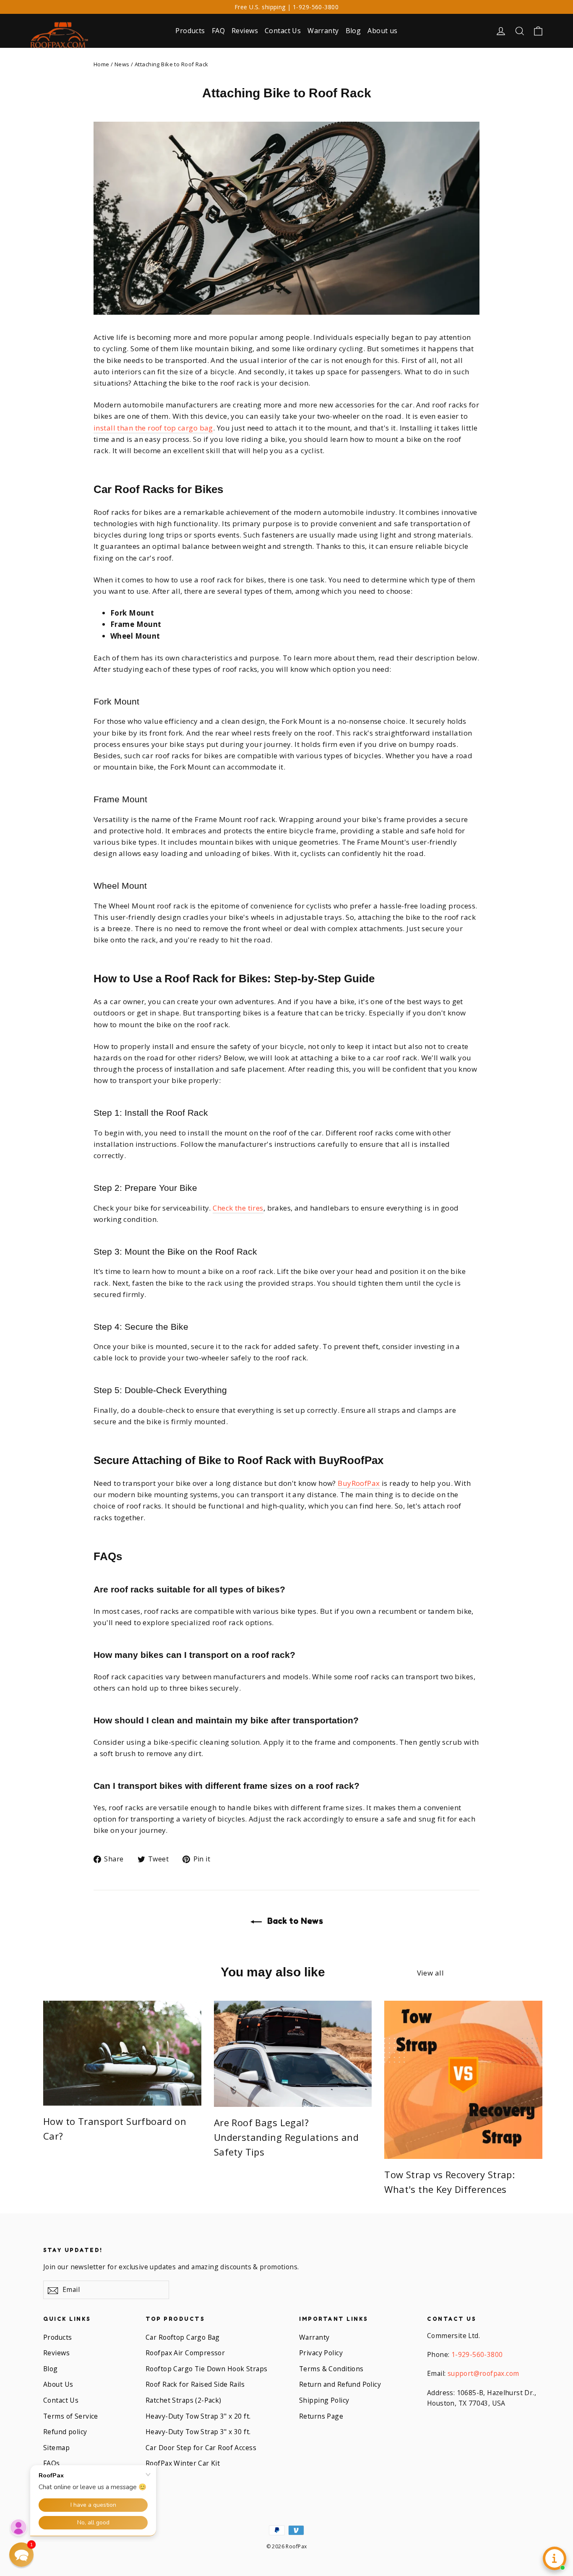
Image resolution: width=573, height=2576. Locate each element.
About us (382, 31)
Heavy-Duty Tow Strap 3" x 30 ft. (198, 2432)
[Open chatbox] (555, 2558)
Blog (353, 31)
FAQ (218, 31)
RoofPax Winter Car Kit (183, 2463)
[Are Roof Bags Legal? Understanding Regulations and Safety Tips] (293, 2054)
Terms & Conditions (331, 2369)
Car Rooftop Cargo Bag (183, 2337)
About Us (58, 2384)
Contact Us (283, 31)
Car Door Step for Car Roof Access (201, 2448)
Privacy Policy (321, 2353)
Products (190, 31)
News (122, 64)
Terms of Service (71, 2416)
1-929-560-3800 (477, 2354)
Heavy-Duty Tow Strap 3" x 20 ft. (198, 2416)
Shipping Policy (324, 2400)
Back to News (294, 1921)
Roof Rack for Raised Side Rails (195, 2384)
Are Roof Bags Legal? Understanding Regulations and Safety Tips (286, 2137)
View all (430, 1973)
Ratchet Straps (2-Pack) (184, 2400)
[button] (21, 2555)
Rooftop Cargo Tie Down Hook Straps (206, 2369)
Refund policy (65, 2432)
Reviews (245, 31)
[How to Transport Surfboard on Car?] (122, 2053)
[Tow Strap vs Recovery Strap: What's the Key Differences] (463, 2080)
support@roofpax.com (483, 2373)
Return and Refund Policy (340, 2384)
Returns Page (321, 2416)
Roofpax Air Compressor (185, 2353)
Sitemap (56, 2448)
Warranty (323, 31)
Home (102, 64)
